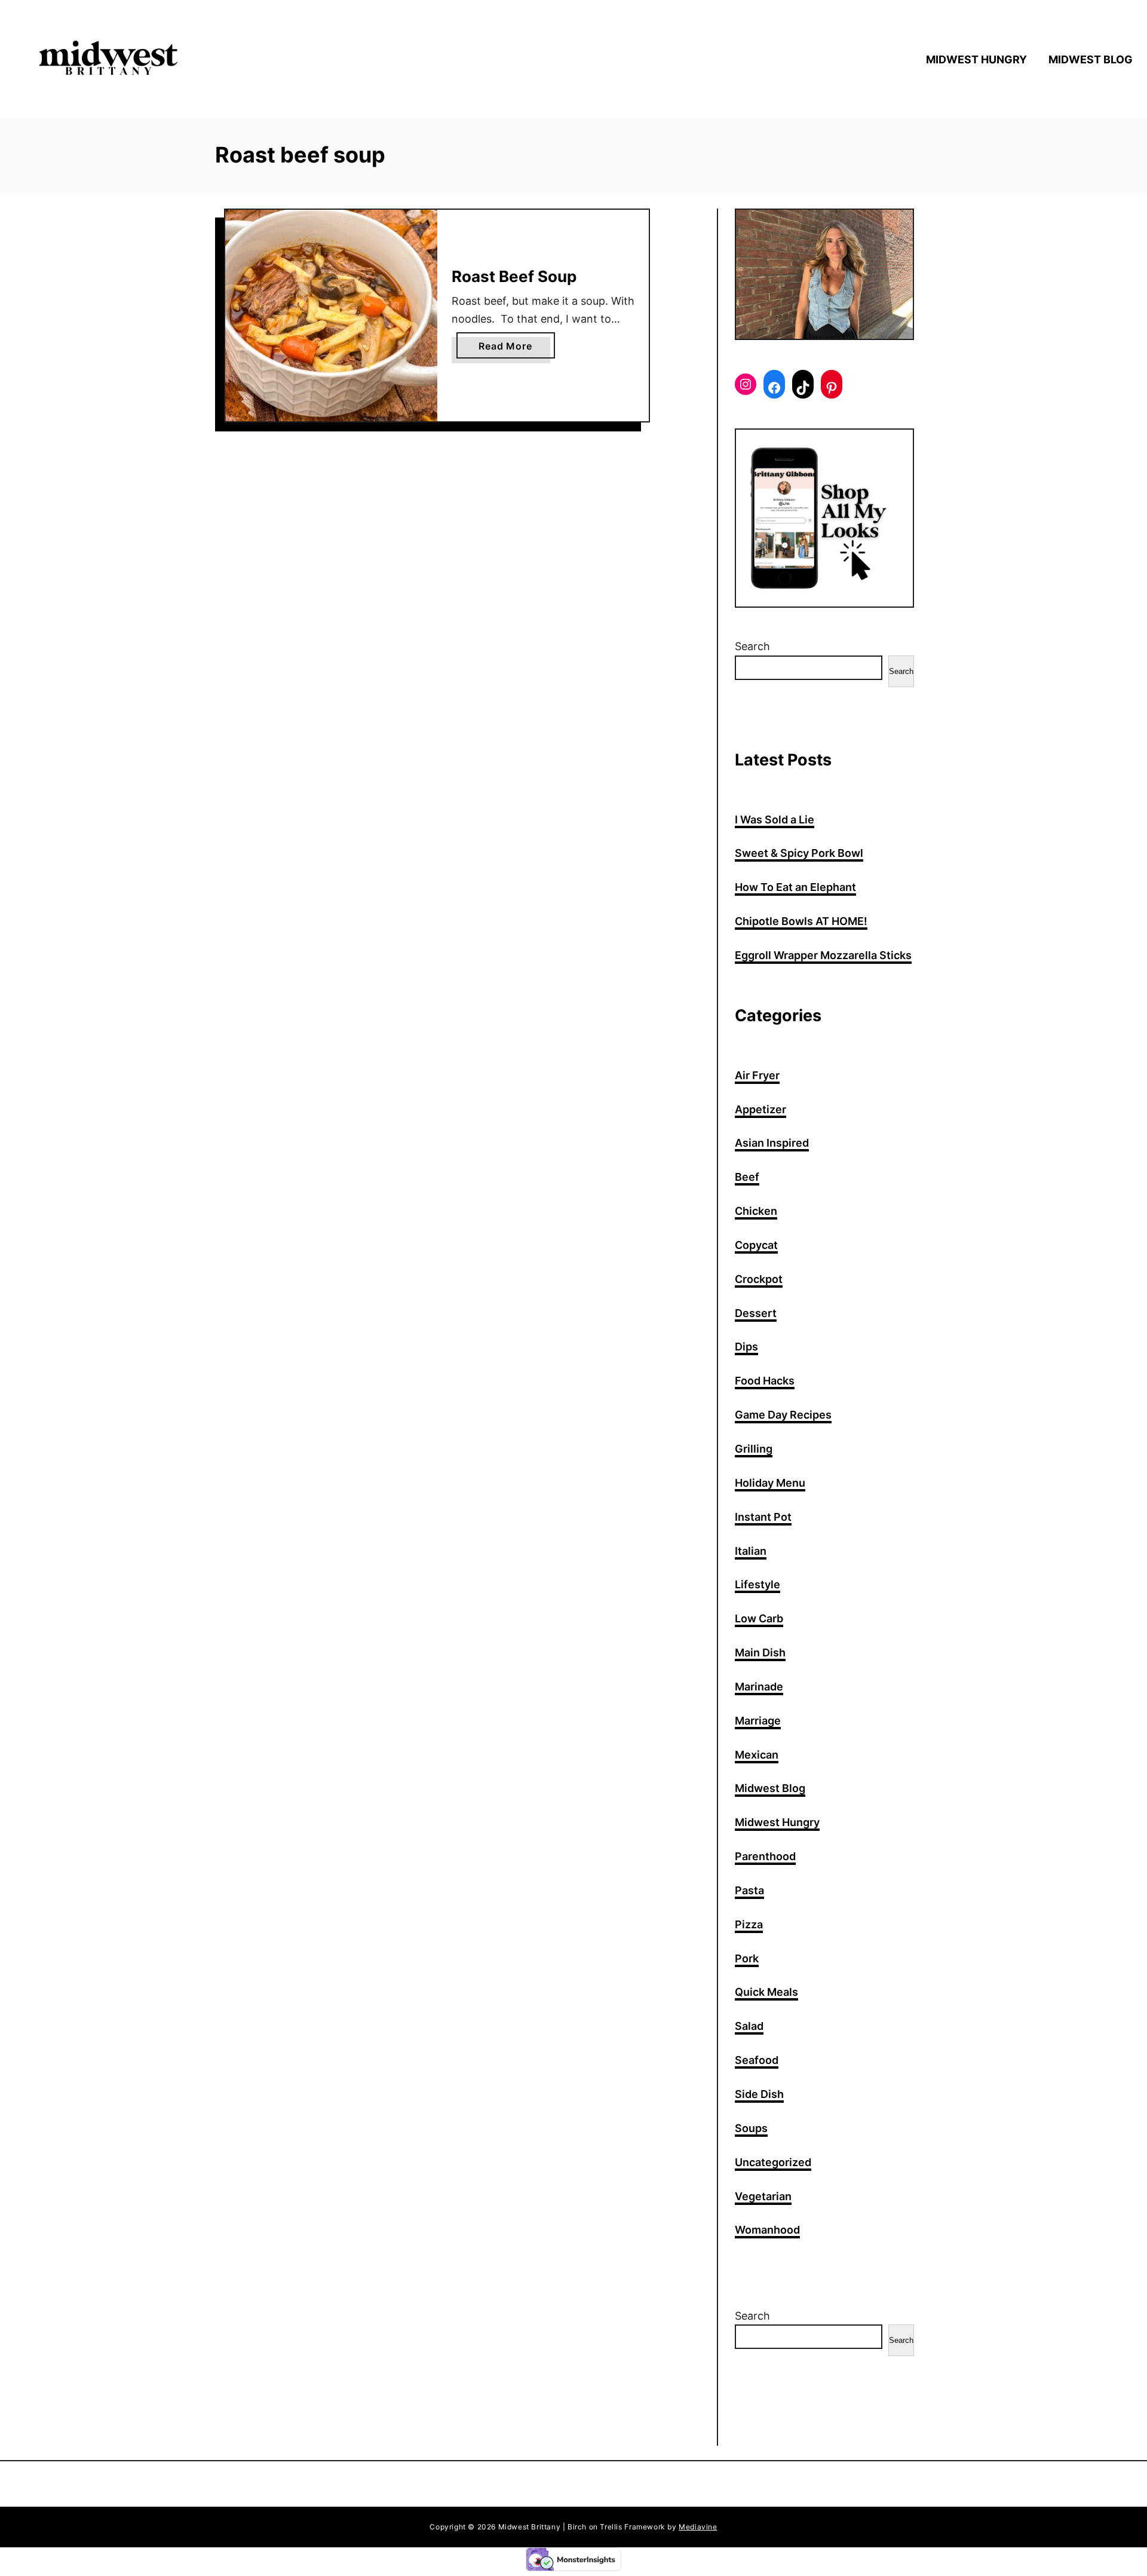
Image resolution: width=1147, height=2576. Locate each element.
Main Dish (760, 1653)
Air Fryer (757, 1075)
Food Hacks (765, 1381)
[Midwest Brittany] (161, 59)
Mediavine (698, 2527)
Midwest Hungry (777, 1822)
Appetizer (760, 1109)
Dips (746, 1347)
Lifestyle (757, 1584)
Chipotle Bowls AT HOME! (801, 921)
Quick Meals (766, 1992)
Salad (749, 2026)
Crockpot (759, 1279)
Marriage (758, 1721)
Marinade (759, 1687)
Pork (747, 1958)
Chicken (756, 1211)
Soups (751, 2128)
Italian (751, 1551)
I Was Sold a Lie (775, 820)
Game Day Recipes (783, 1415)
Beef (747, 1177)
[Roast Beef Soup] (331, 316)
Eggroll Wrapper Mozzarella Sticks (823, 955)
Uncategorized (773, 2162)
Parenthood (765, 1856)
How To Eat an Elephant (795, 887)
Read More (508, 349)
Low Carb (759, 1618)
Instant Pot (763, 1517)
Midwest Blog (770, 1788)
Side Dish (759, 2094)
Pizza (749, 1924)
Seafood (757, 2060)
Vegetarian (763, 2196)
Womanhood (767, 2230)
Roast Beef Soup (514, 276)
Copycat (756, 1245)
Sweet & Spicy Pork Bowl (799, 853)
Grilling (754, 1449)
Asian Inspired (772, 1143)
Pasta (749, 1890)
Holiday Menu (770, 1483)
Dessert (756, 1313)
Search (752, 646)
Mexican (757, 1755)
